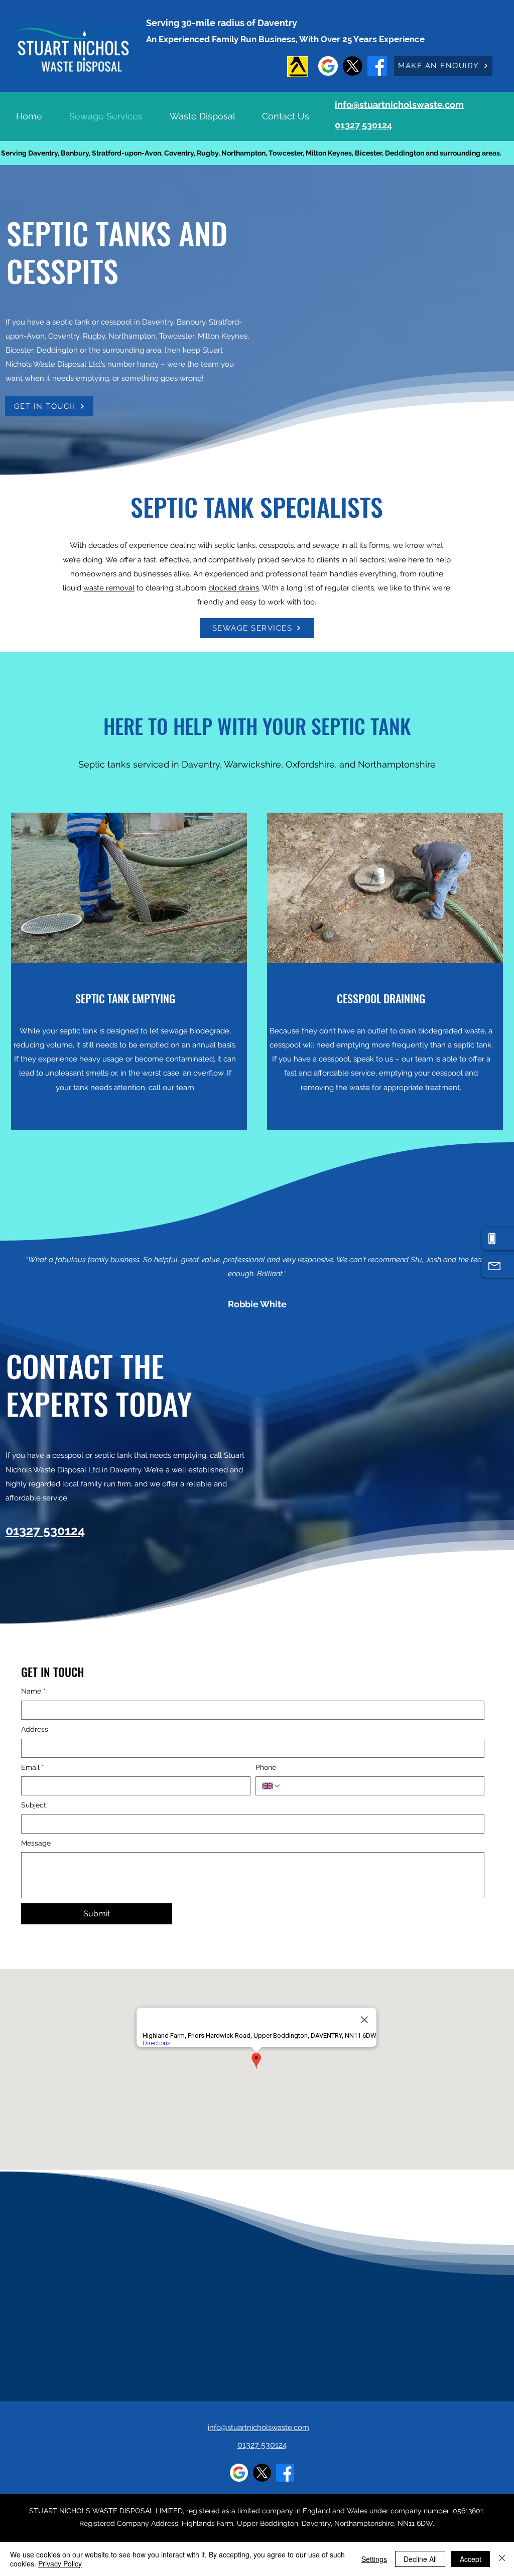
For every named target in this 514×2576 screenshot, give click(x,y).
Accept (471, 2559)
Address (35, 1729)
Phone (266, 1767)
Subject (34, 1805)
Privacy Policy (60, 2563)
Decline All (420, 2559)
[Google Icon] (328, 66)
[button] (443, 66)
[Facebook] (377, 66)
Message (36, 1843)
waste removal (109, 588)
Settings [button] (374, 2559)
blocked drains (234, 588)
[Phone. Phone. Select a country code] (272, 1786)
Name (33, 1691)
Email (33, 1767)
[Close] (502, 2559)
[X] (353, 66)
